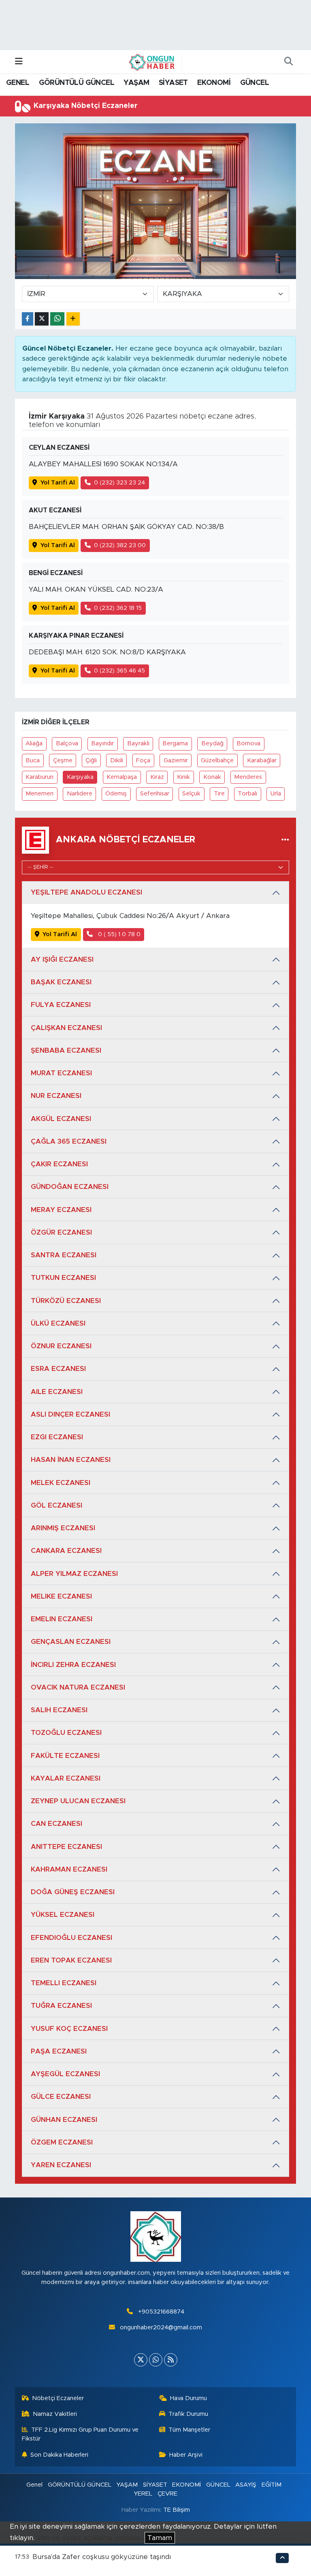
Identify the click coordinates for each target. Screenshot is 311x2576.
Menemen (39, 794)
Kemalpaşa (122, 777)
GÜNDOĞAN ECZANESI (70, 1187)
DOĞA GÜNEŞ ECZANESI (73, 1892)
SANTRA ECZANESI (64, 1255)
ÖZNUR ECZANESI (61, 1346)
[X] (141, 2360)
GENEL (18, 83)
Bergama (175, 743)
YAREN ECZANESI (61, 2165)
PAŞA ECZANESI (59, 2051)
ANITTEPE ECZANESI (66, 1847)
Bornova (248, 743)
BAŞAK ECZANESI (61, 982)
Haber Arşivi (186, 2455)
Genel (34, 2485)
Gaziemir (176, 760)
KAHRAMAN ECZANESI (69, 1869)
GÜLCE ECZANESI (61, 2097)
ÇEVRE (167, 2494)
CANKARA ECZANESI (66, 1551)
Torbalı (247, 794)
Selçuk (191, 794)
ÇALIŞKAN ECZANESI (66, 1028)
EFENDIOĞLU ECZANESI (71, 1938)
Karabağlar (262, 760)
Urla (276, 794)
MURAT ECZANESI (61, 1073)
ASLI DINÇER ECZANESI (70, 1414)
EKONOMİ (214, 83)
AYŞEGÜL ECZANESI (65, 2074)
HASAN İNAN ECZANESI (71, 1460)
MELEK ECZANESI (61, 1483)
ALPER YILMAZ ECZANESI (74, 1574)
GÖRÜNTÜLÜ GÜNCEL (77, 83)
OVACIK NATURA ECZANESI (78, 1687)
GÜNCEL (255, 83)
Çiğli (91, 760)
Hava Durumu (189, 2398)
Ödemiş (116, 794)
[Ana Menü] (19, 62)
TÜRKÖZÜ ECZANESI (66, 1301)
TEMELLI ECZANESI (64, 1983)
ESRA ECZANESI (58, 1369)
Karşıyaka (80, 777)
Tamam (160, 2538)
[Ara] (288, 62)
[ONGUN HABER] (152, 61)
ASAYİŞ (246, 2485)
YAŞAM (136, 83)
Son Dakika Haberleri (59, 2455)
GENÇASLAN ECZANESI (71, 1642)
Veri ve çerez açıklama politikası (89, 2538)
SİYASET (173, 83)
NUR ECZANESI (56, 1096)
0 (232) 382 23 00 (120, 545)
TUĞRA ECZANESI (61, 2006)
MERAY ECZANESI (61, 1210)
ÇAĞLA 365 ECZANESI (69, 1141)
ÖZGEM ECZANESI (62, 2142)
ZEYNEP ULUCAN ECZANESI (78, 1801)
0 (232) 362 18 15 (118, 608)
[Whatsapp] (156, 2360)
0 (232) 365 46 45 (119, 671)
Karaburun (39, 777)
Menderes (248, 777)
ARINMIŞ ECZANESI (63, 1528)
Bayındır (102, 743)
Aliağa (34, 743)
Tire (219, 794)
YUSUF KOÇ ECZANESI (69, 2029)
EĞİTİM (272, 2485)
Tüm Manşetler (189, 2430)
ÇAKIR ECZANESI (59, 1164)
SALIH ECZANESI (59, 1710)
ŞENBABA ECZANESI (66, 1050)
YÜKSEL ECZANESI (63, 1915)
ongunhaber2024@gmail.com (161, 2327)
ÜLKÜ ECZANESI (58, 1323)
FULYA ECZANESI (61, 1005)
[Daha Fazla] (73, 319)
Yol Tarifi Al (58, 483)
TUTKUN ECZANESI (63, 1278)
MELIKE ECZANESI (61, 1596)
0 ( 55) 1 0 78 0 (118, 934)
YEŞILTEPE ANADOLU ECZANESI (86, 892)
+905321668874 (161, 2312)
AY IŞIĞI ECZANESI (62, 959)
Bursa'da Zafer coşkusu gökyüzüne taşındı (102, 2557)
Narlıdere (80, 794)
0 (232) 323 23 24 (119, 483)
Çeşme (63, 760)
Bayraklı (138, 743)
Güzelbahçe (217, 760)
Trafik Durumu (188, 2414)
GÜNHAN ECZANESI (64, 2120)
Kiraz (157, 777)
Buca (33, 760)
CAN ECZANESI (56, 1824)
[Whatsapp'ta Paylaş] (57, 319)
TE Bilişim (177, 2510)
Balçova (67, 743)
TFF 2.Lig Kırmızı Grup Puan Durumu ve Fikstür (80, 2434)
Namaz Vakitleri (55, 2414)
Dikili (117, 760)
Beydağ (212, 743)
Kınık (183, 777)
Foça (143, 760)
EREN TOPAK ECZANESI (71, 1960)
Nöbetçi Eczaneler (58, 2398)
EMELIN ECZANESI (62, 1619)
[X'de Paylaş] (42, 319)
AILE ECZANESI (57, 1392)
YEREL (143, 2494)
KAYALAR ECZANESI (66, 1778)
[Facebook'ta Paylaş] (28, 319)
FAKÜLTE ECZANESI (65, 1756)
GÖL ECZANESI (56, 1505)
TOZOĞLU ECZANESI (66, 1733)
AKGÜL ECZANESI (61, 1119)
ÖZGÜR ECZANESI (61, 1232)
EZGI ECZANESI (57, 1437)
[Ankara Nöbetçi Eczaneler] (285, 840)
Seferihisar (155, 794)
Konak (212, 777)
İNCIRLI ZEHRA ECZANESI (73, 1665)
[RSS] (171, 2360)
